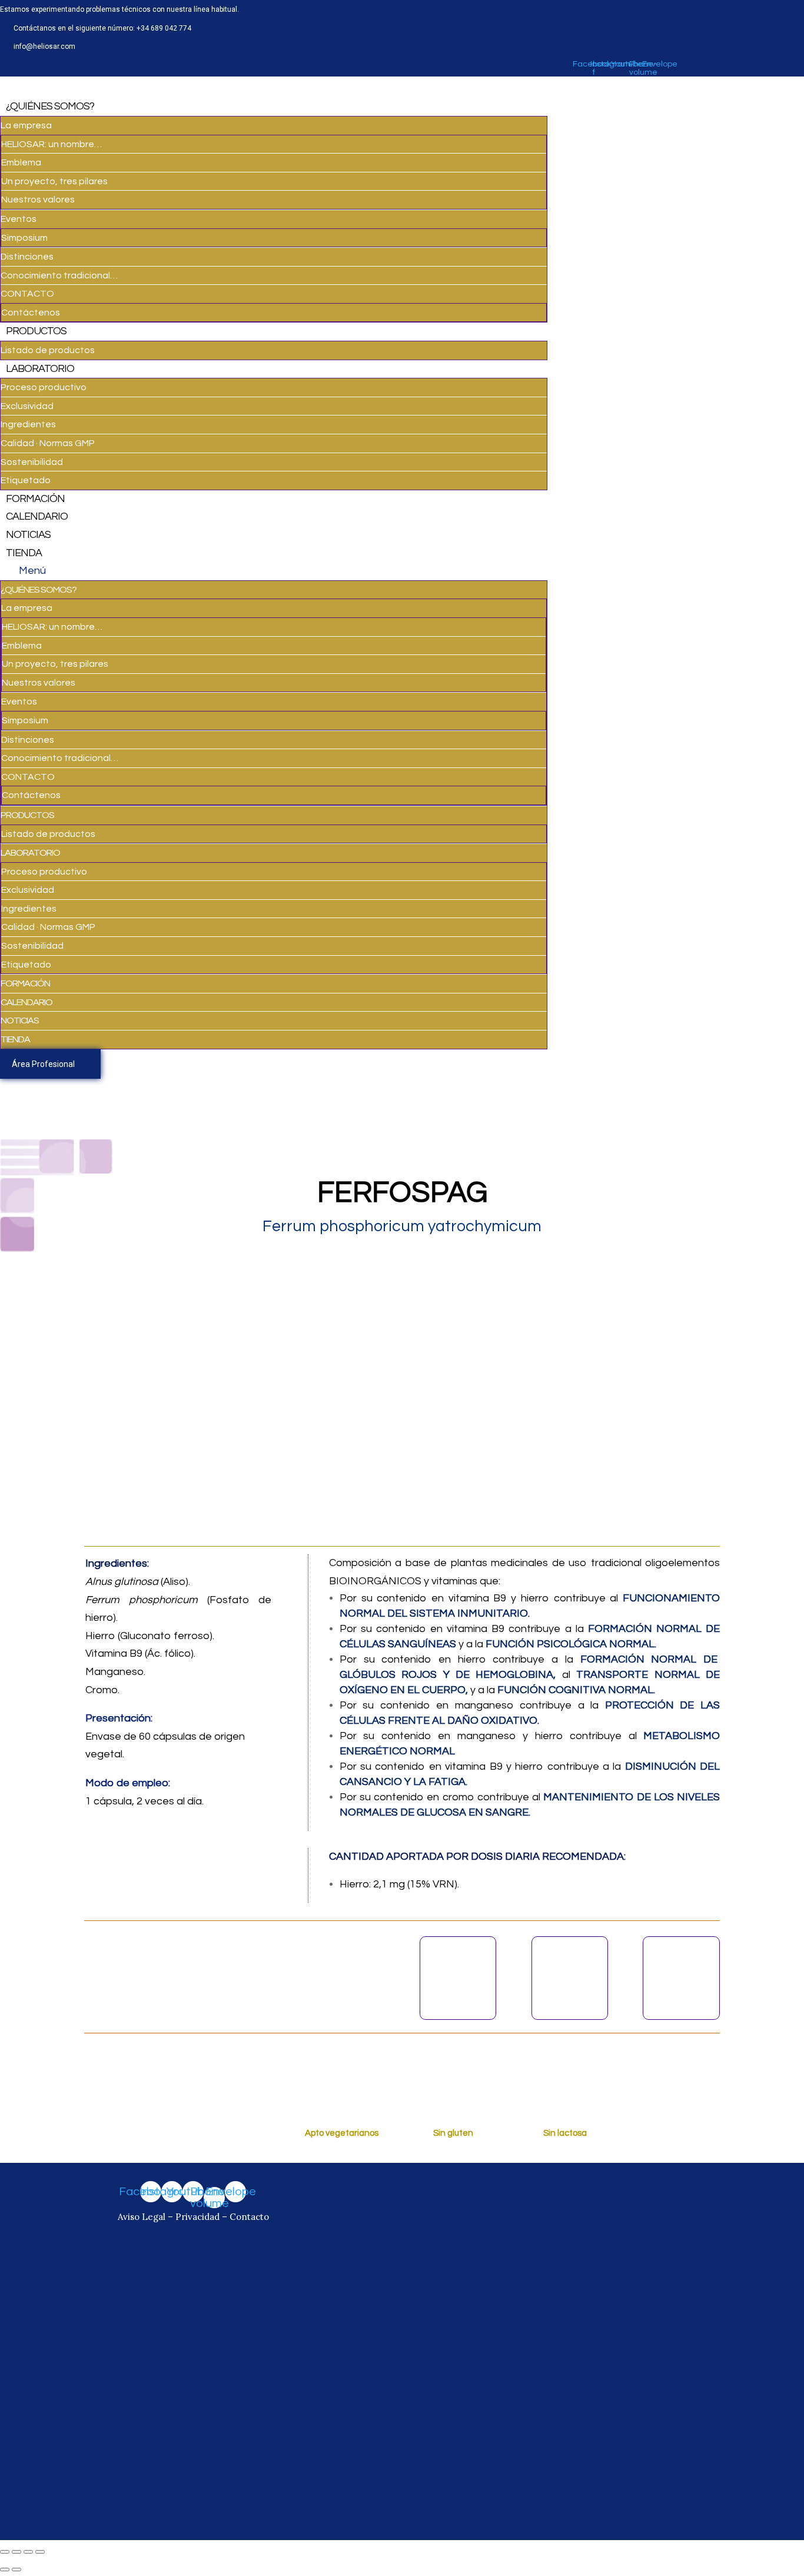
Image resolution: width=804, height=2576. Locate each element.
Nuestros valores (38, 200)
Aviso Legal (143, 2217)
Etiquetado (26, 480)
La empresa (26, 125)
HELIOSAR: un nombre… (52, 144)
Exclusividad (27, 406)
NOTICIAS (28, 535)
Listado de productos (48, 350)
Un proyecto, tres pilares (54, 181)
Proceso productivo (44, 387)
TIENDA (24, 553)
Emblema (21, 162)
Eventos (19, 219)
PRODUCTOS (36, 331)
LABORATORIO (40, 369)
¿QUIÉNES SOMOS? (50, 106)
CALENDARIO (37, 516)
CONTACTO (27, 294)
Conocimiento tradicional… (59, 275)
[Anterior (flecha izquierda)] (5, 2570)
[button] (274, 571)
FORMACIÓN (35, 499)
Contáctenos (31, 313)
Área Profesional (43, 1064)
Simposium (24, 238)
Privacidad (197, 2217)
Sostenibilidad (32, 462)
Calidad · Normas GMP (48, 443)
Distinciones (27, 257)
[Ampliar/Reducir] (40, 2552)
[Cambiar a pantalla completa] (28, 2552)
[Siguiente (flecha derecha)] (16, 2570)
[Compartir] (16, 2552)
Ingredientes (28, 424)
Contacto (249, 2217)
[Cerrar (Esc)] (5, 2552)
